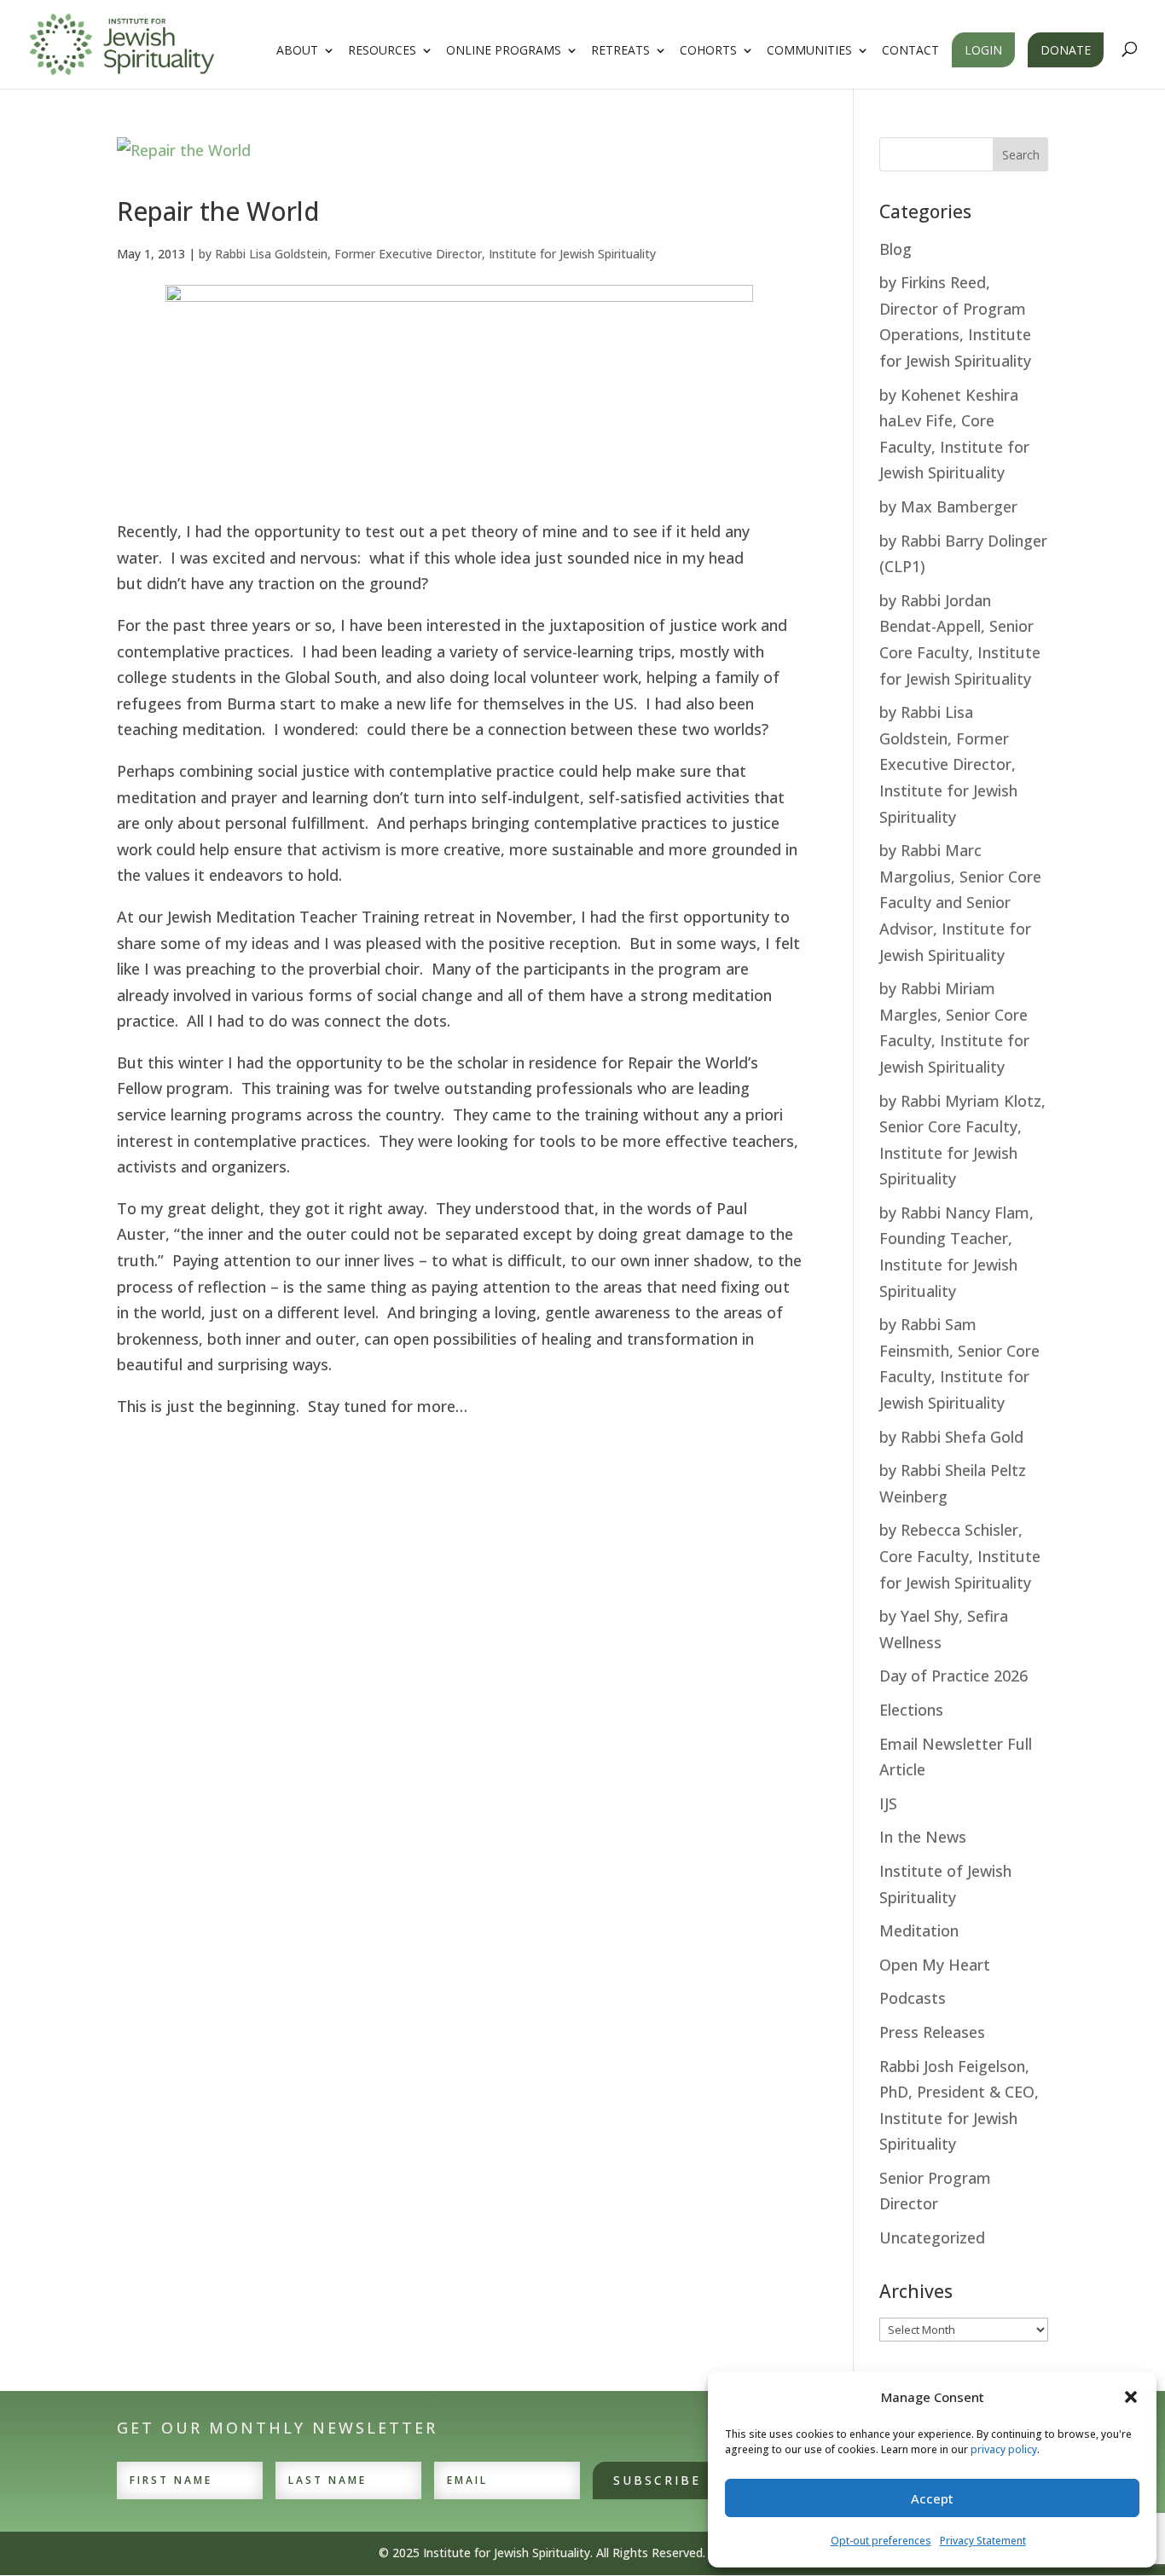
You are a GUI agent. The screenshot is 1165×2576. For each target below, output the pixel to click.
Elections (911, 1710)
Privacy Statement (983, 2541)
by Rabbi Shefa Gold (951, 1437)
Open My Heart (935, 1965)
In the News (923, 1837)
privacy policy (1004, 2449)
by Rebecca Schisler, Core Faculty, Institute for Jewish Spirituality (960, 1556)
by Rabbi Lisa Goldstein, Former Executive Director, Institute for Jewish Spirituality (427, 254)
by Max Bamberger (948, 507)
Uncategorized (932, 2237)
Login (983, 50)
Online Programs (504, 51)
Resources (382, 51)
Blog (895, 249)
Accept (932, 2498)
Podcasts (913, 1998)
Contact (910, 51)
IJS (888, 1803)
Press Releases (932, 2032)
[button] (1131, 2397)
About (297, 51)
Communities (809, 51)
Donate (1066, 50)
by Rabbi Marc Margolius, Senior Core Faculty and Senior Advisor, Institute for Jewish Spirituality (960, 902)
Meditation (919, 1931)
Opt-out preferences (881, 2541)
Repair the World (218, 211)
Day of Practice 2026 (953, 1676)
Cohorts (708, 51)
